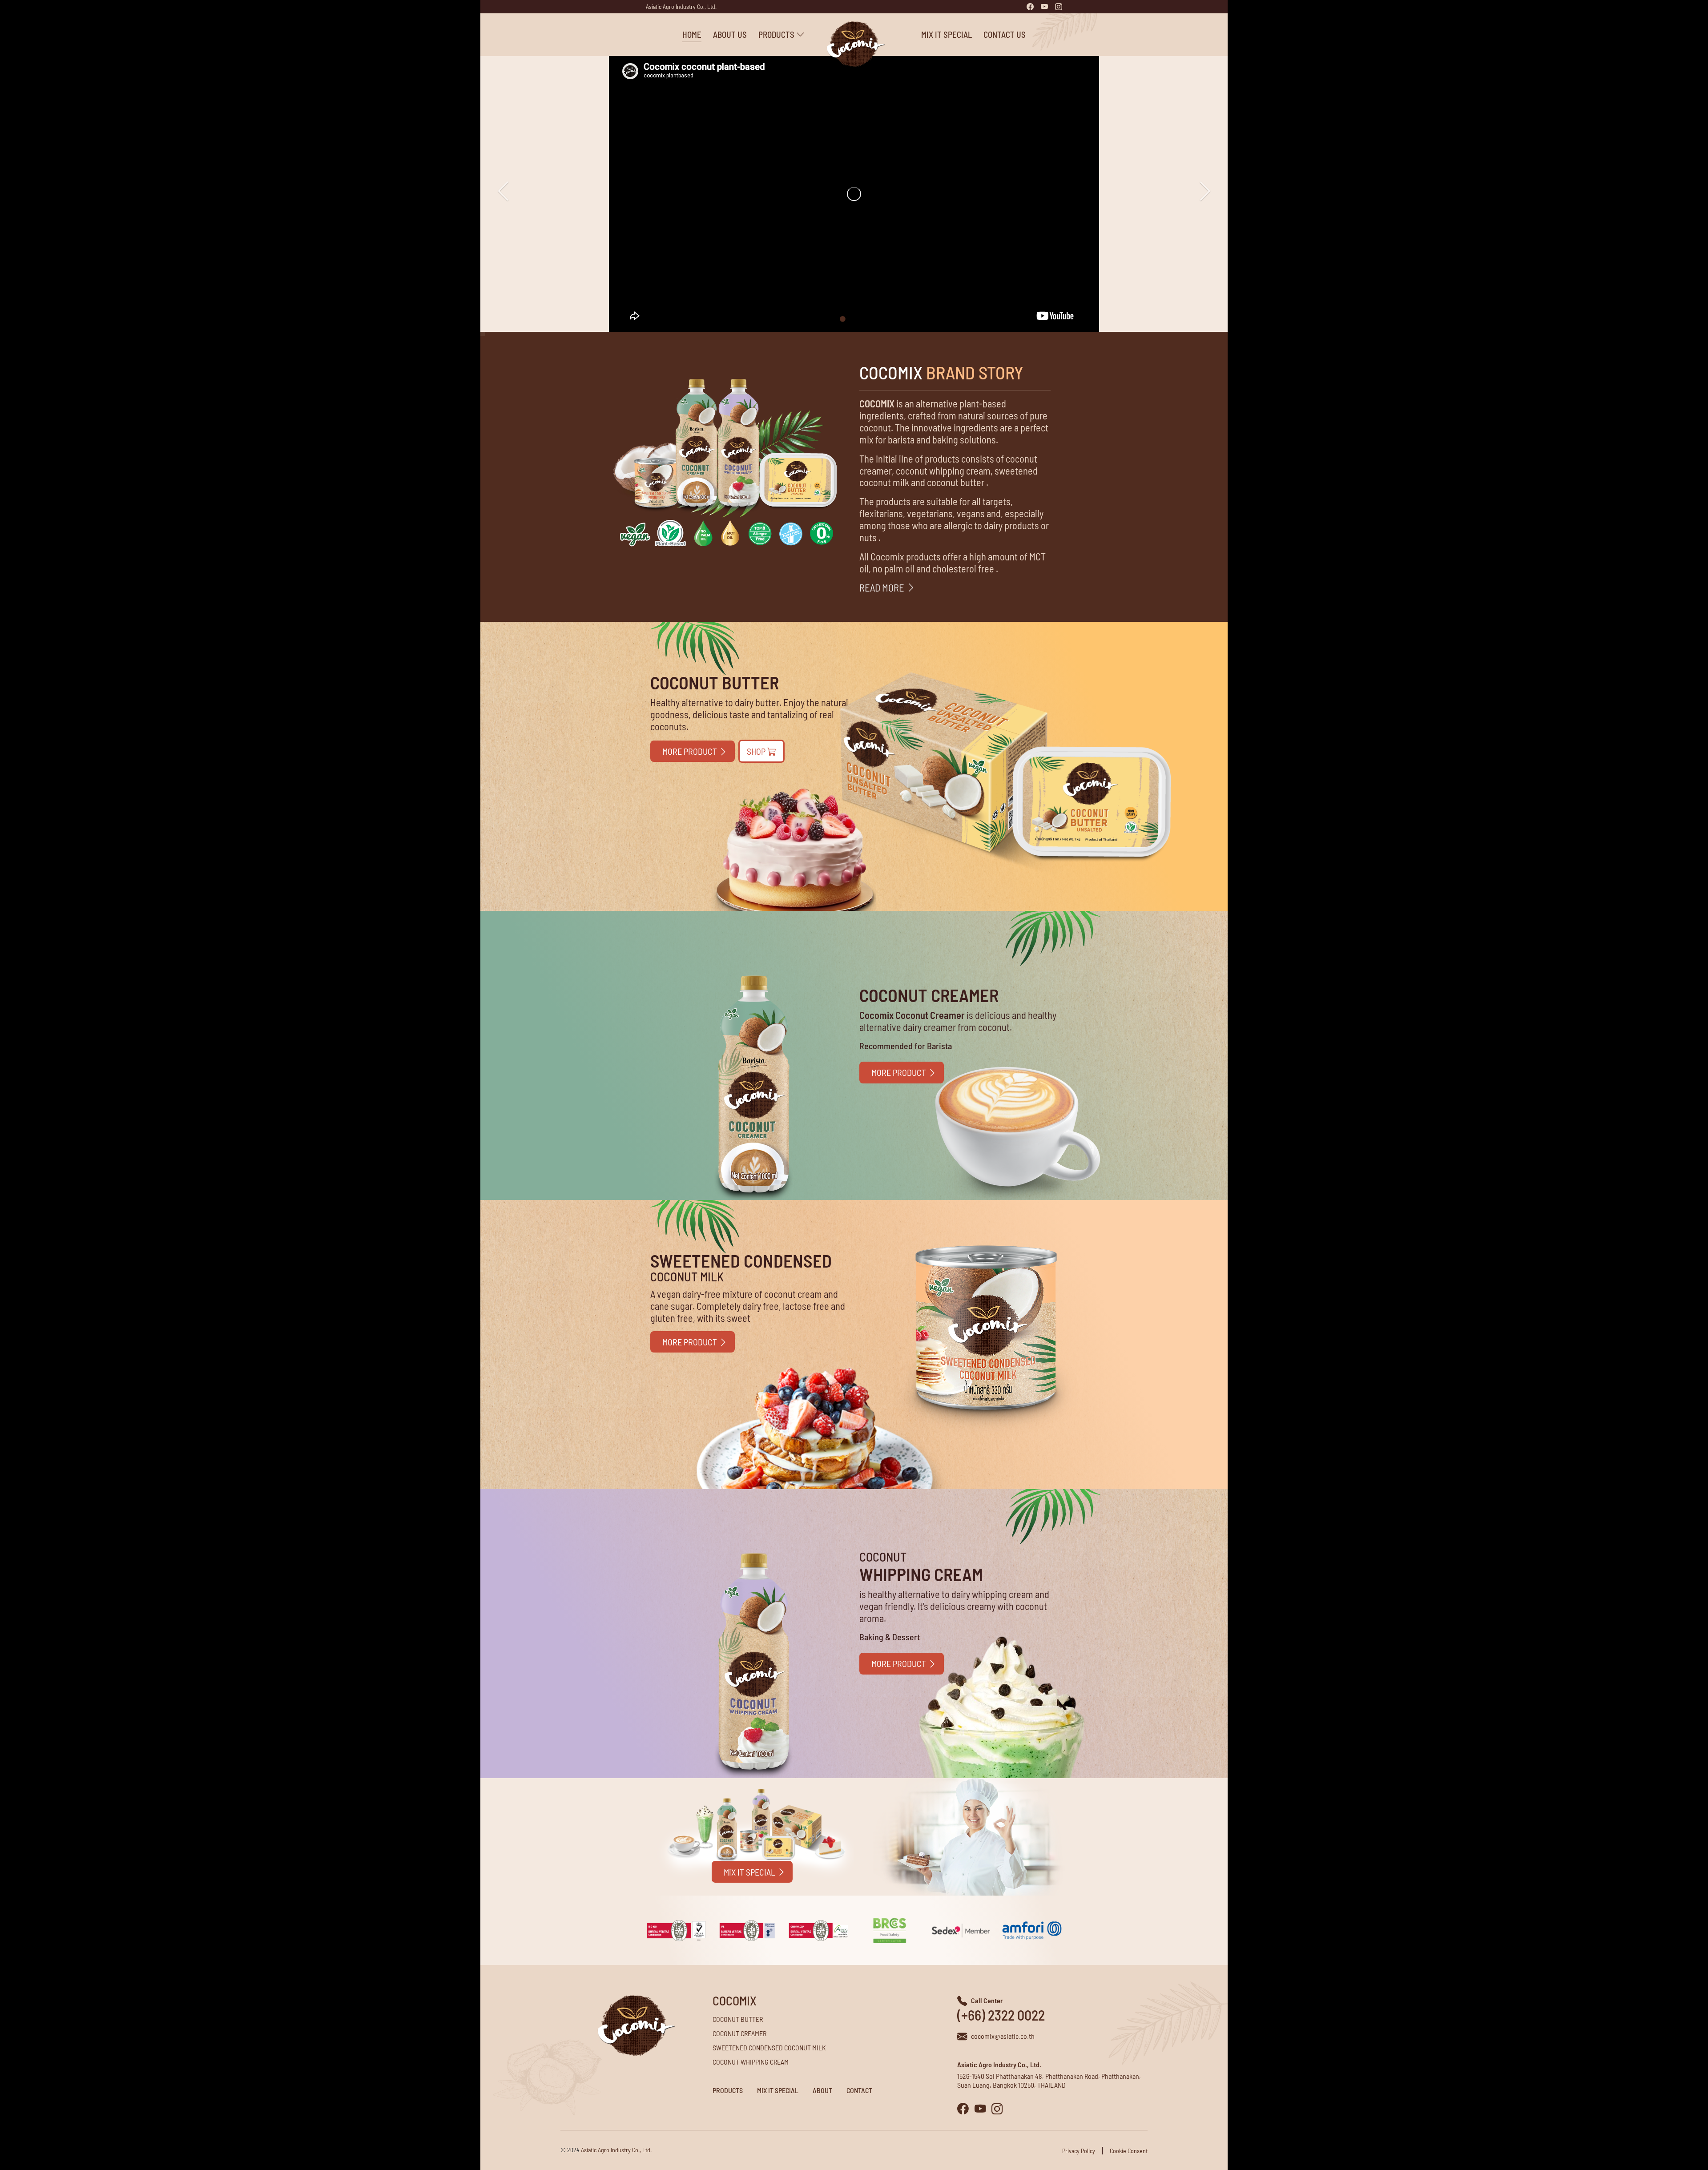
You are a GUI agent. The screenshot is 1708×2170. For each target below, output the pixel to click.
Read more (883, 588)
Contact (859, 2090)
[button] (1205, 191)
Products (728, 2090)
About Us (730, 34)
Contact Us (1005, 34)
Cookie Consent (1129, 2151)
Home (692, 34)
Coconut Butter (738, 2019)
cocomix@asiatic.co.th (1003, 2036)
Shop (757, 751)
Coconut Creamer (739, 2033)
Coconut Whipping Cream (751, 2062)
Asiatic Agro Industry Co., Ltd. (681, 6)
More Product (691, 751)
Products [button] (777, 34)
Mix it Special (947, 34)
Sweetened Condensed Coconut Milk (769, 2047)
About (822, 2090)
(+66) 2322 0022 (1001, 2015)
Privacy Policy (1079, 2151)
